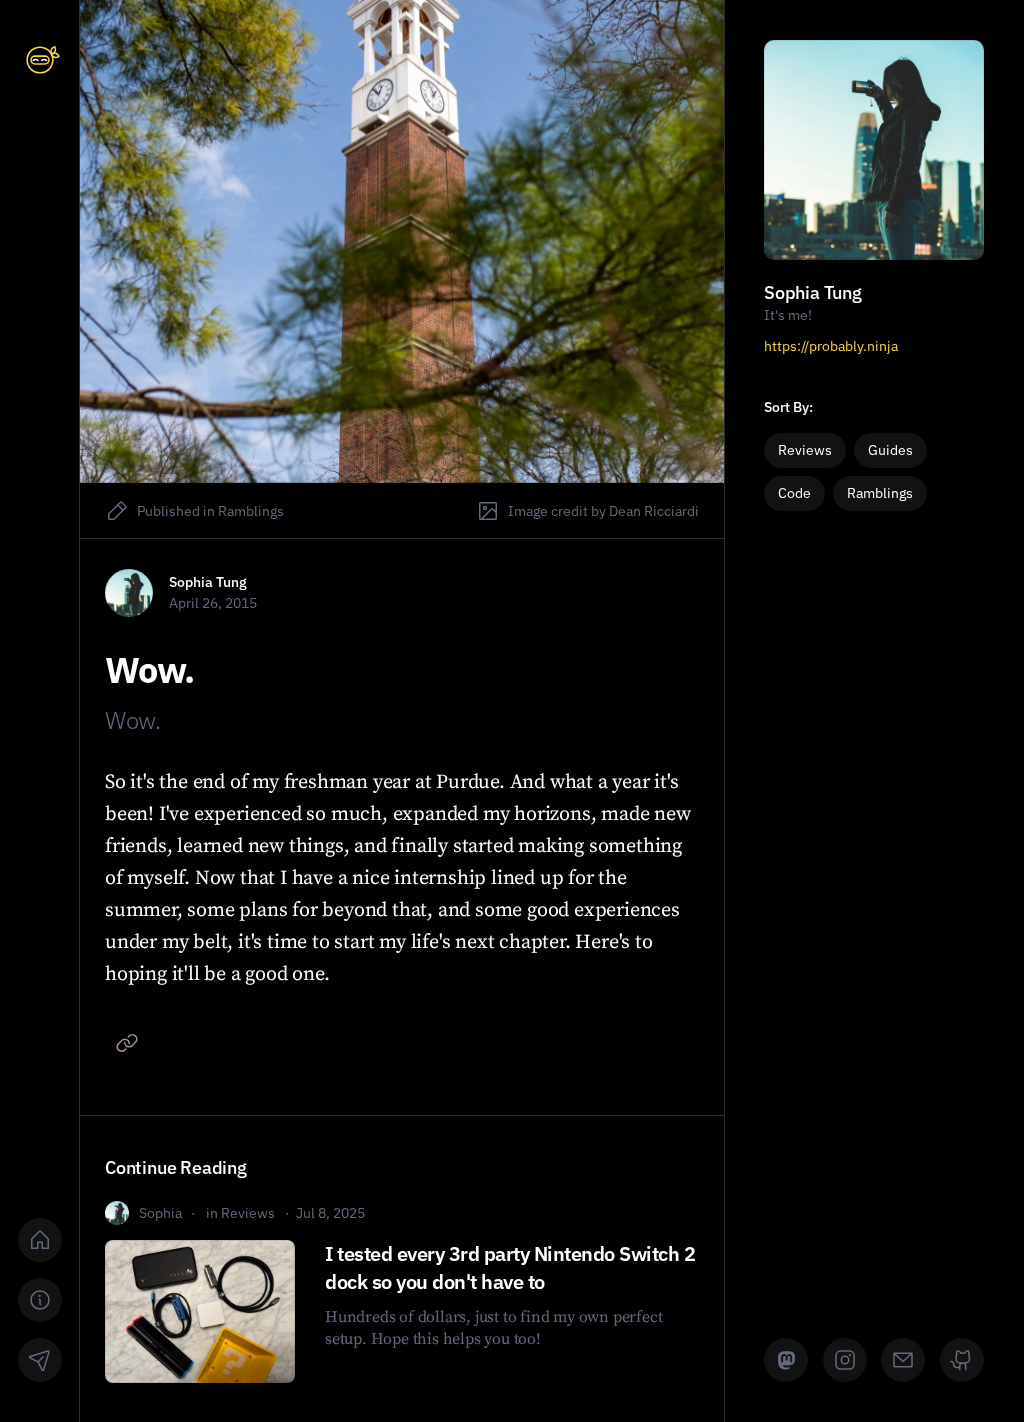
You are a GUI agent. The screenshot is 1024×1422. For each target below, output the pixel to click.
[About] (40, 1300)
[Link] (127, 1043)
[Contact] (40, 1360)
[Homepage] (40, 1240)
